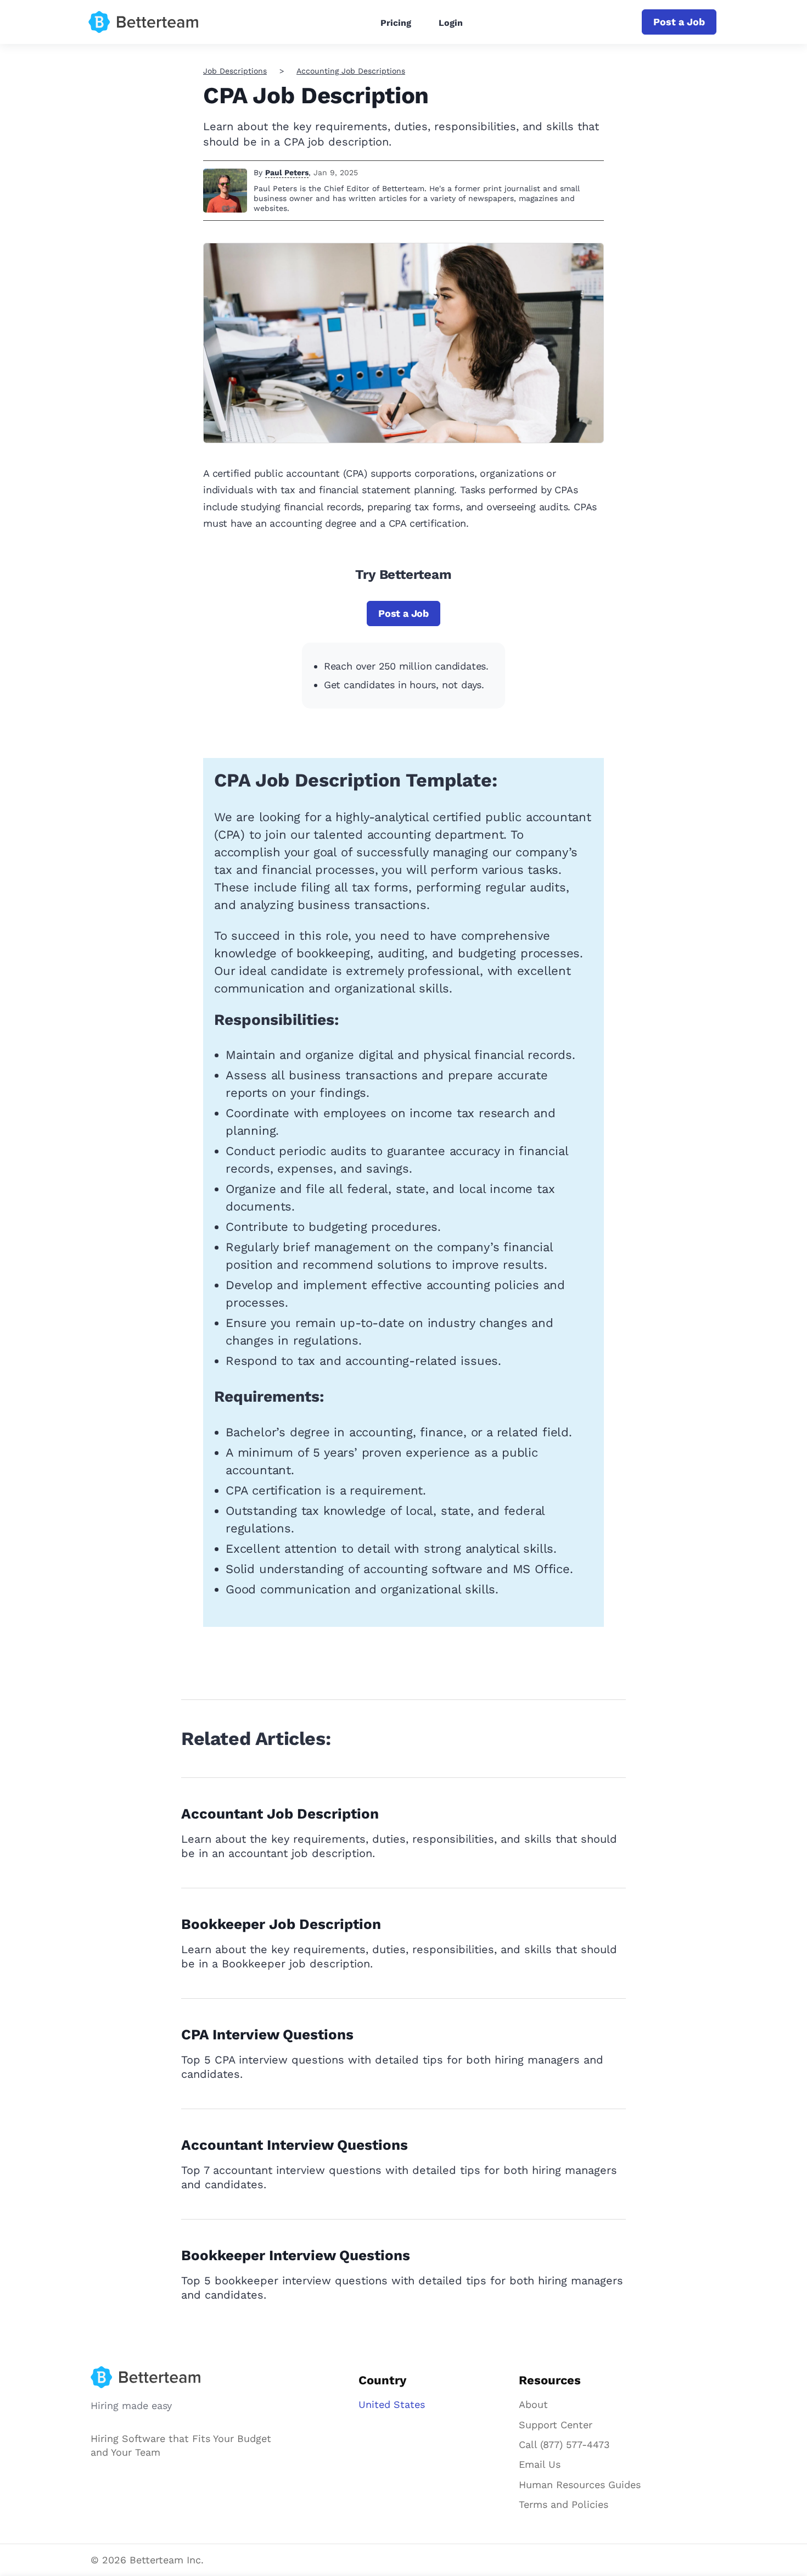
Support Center (556, 2425)
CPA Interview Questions (267, 2034)
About (533, 2404)
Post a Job (679, 22)
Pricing (396, 23)
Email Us (540, 2464)
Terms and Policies (564, 2504)
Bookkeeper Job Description (281, 1924)
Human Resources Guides (580, 2485)
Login (451, 23)
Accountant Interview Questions (295, 2145)
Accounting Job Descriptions (351, 71)
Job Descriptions (235, 71)
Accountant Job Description (280, 1814)
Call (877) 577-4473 (564, 2444)
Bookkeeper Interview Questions (296, 2255)
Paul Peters (287, 172)
